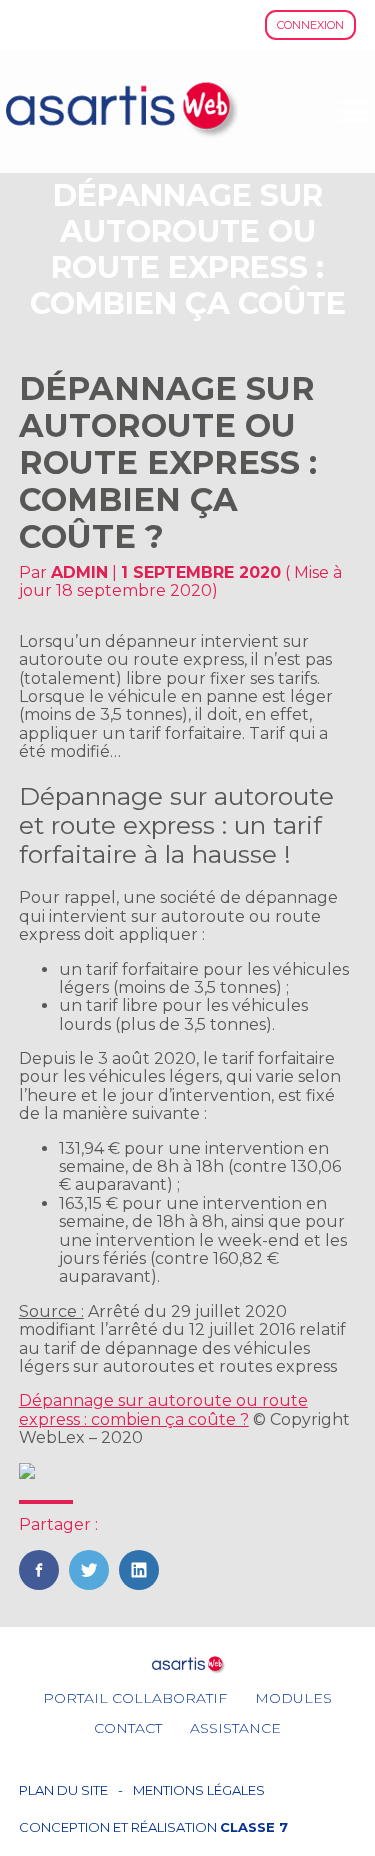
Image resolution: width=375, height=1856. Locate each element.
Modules (293, 1698)
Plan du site (63, 1790)
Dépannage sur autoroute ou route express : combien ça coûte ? (163, 1409)
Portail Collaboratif (135, 1698)
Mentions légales (199, 1790)
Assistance (235, 1728)
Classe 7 (254, 1827)
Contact (128, 1728)
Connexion (310, 25)
